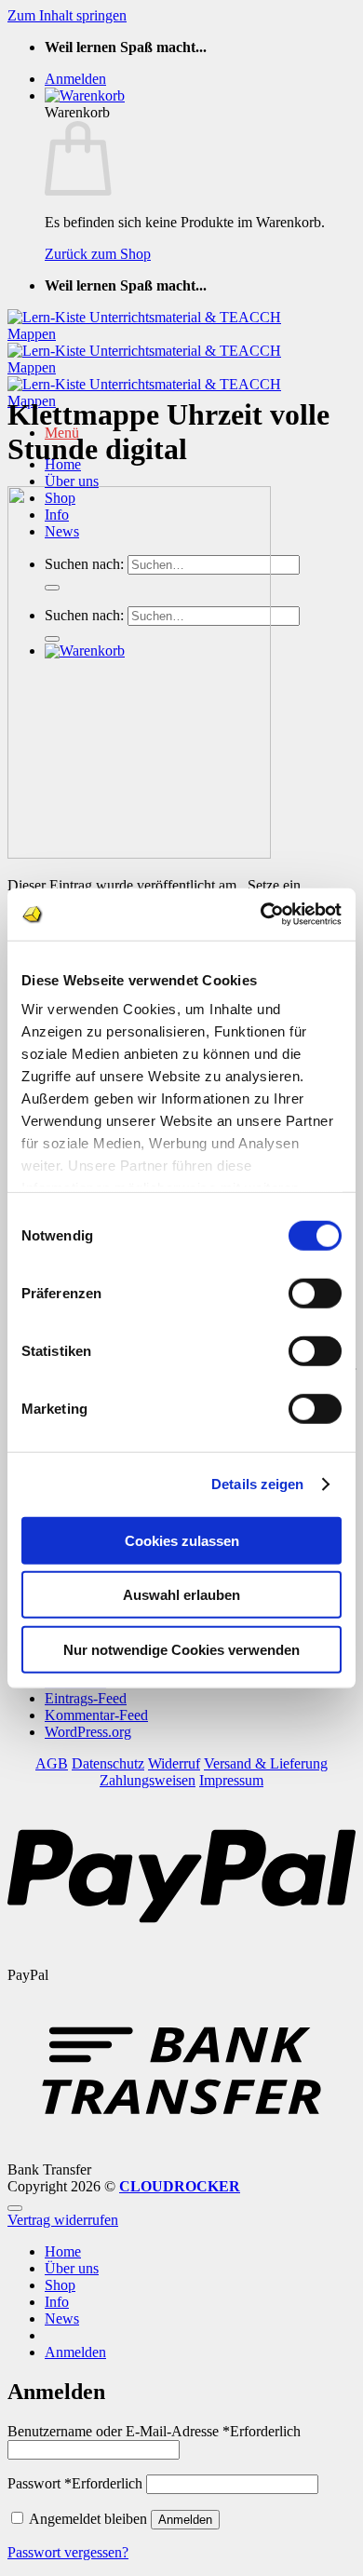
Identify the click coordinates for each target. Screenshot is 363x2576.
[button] (75, 79)
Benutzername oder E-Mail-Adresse (154, 2431)
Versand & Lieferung (266, 1763)
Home (63, 2251)
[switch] (315, 1293)
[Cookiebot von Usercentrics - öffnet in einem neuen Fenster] (261, 915)
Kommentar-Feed (96, 1715)
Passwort (75, 2483)
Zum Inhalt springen (67, 15)
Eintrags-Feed (86, 1698)
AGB (52, 1763)
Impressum (231, 1780)
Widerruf (174, 1763)
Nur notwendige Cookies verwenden (181, 1649)
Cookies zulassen (182, 1540)
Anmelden (185, 2520)
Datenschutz (108, 1763)
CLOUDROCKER (180, 2186)
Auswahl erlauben (181, 1595)
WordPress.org (88, 1732)
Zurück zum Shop (98, 254)
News (62, 2318)
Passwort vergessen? (68, 2552)
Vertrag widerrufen (63, 2220)
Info (57, 2302)
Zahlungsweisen (148, 1780)
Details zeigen (257, 1484)
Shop (60, 2285)
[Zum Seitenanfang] (15, 2208)
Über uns (72, 481)
